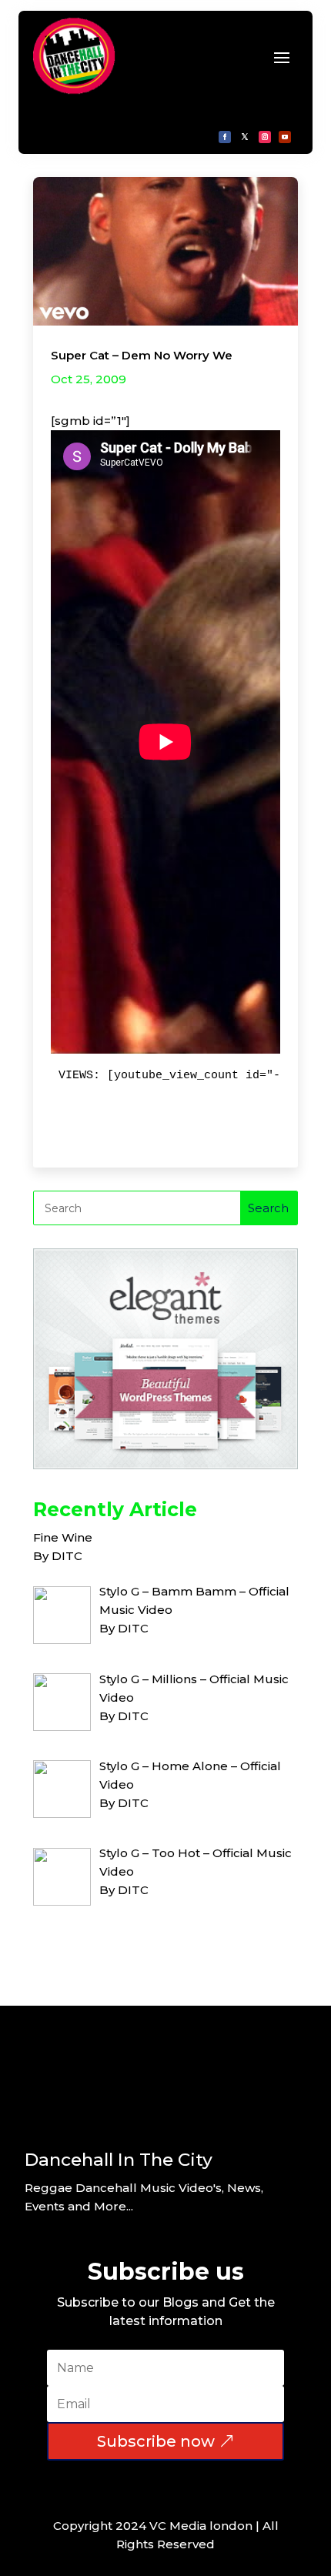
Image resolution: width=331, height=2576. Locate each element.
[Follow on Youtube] (285, 137)
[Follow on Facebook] (225, 137)
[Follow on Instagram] (265, 137)
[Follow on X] (245, 137)
